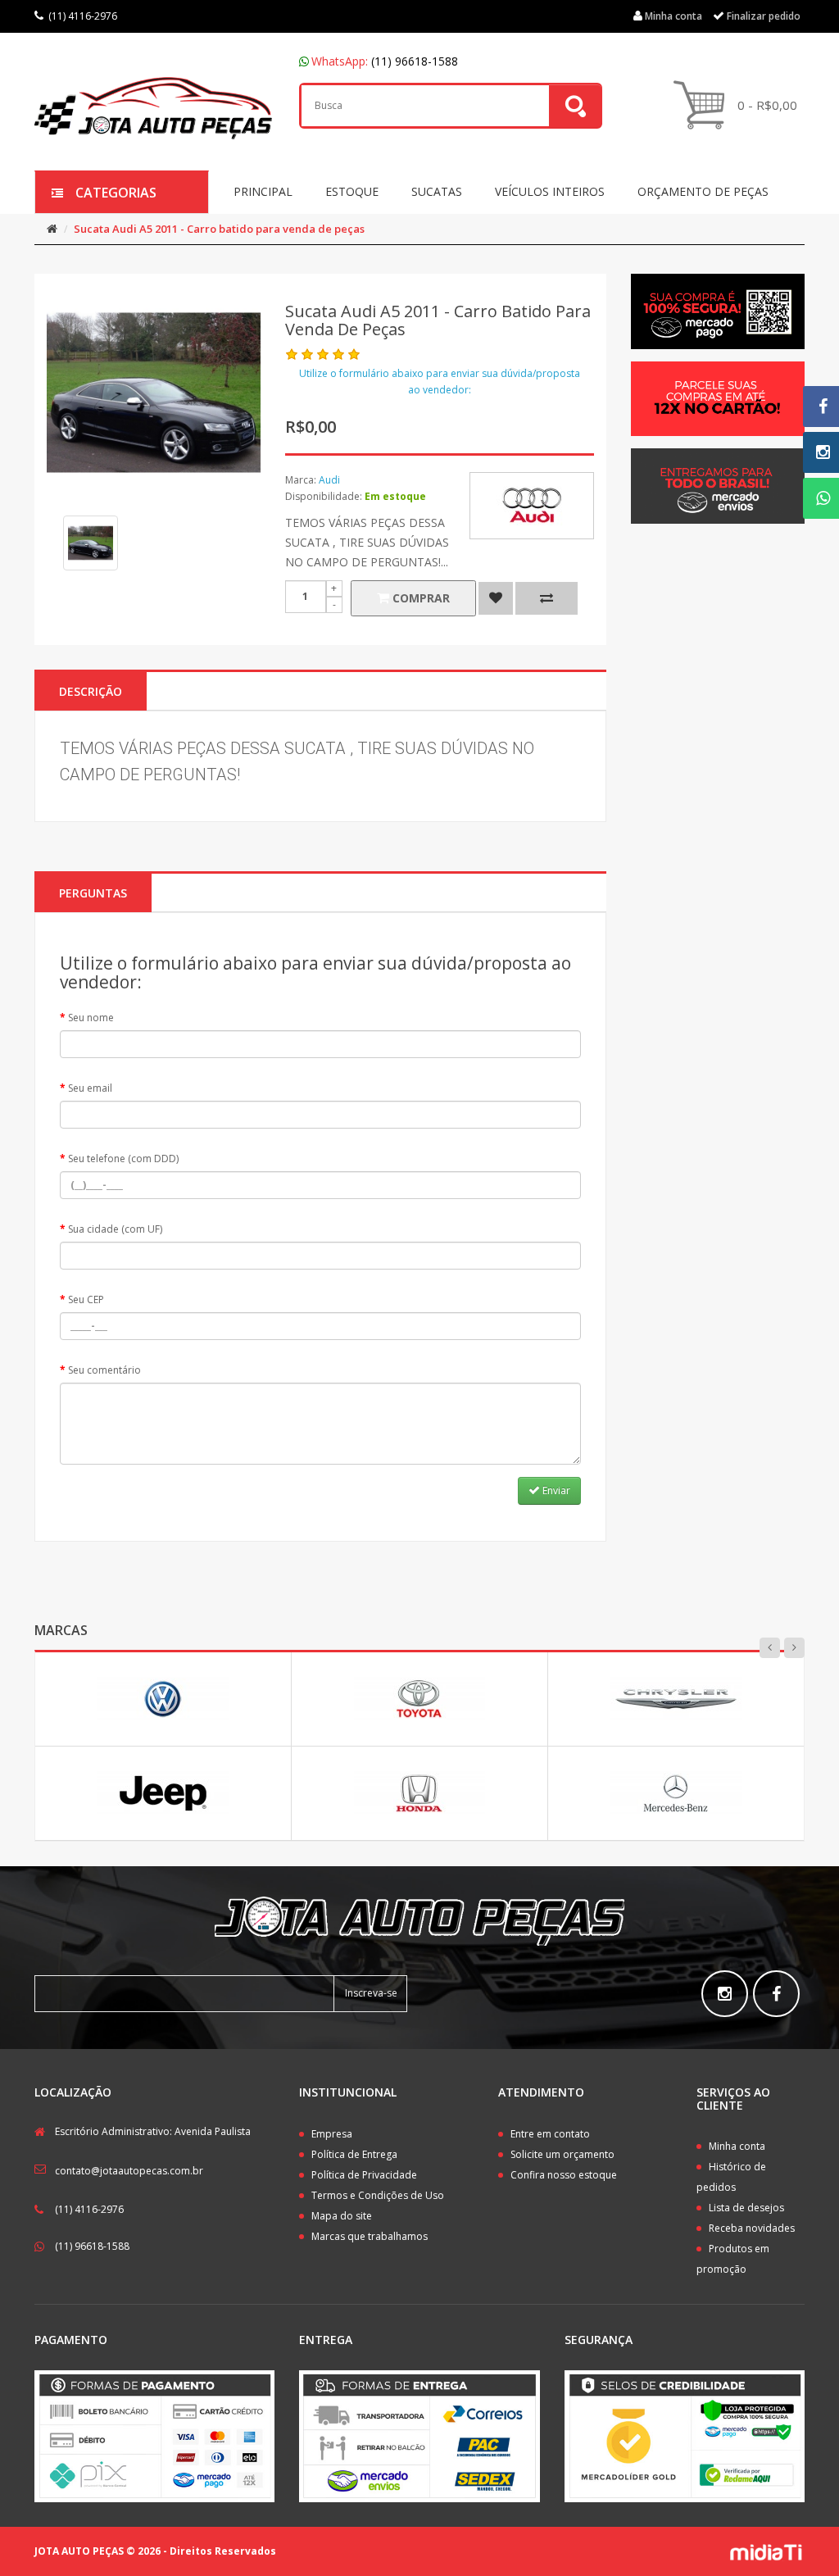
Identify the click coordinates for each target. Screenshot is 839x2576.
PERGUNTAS (93, 893)
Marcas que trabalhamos (370, 2236)
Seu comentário (104, 1370)
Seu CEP (86, 1299)
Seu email (90, 1088)
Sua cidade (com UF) (115, 1229)
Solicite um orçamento (562, 2154)
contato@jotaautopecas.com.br (129, 2171)
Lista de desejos (746, 2208)
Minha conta (737, 2146)
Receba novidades (752, 2228)
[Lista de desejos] (496, 598)
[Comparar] (546, 598)
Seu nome (91, 1018)
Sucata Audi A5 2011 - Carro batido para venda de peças (219, 229)
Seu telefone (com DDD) (123, 1159)
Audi (329, 480)
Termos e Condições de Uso (378, 2195)
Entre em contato (550, 2134)
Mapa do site (342, 2216)
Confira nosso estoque (564, 2175)
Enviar (555, 1490)
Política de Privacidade (364, 2175)
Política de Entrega (354, 2154)
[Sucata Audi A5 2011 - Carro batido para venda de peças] (91, 543)
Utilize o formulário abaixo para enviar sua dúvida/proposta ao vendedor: (440, 382)
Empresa (332, 2134)
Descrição (91, 691)
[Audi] (532, 506)
